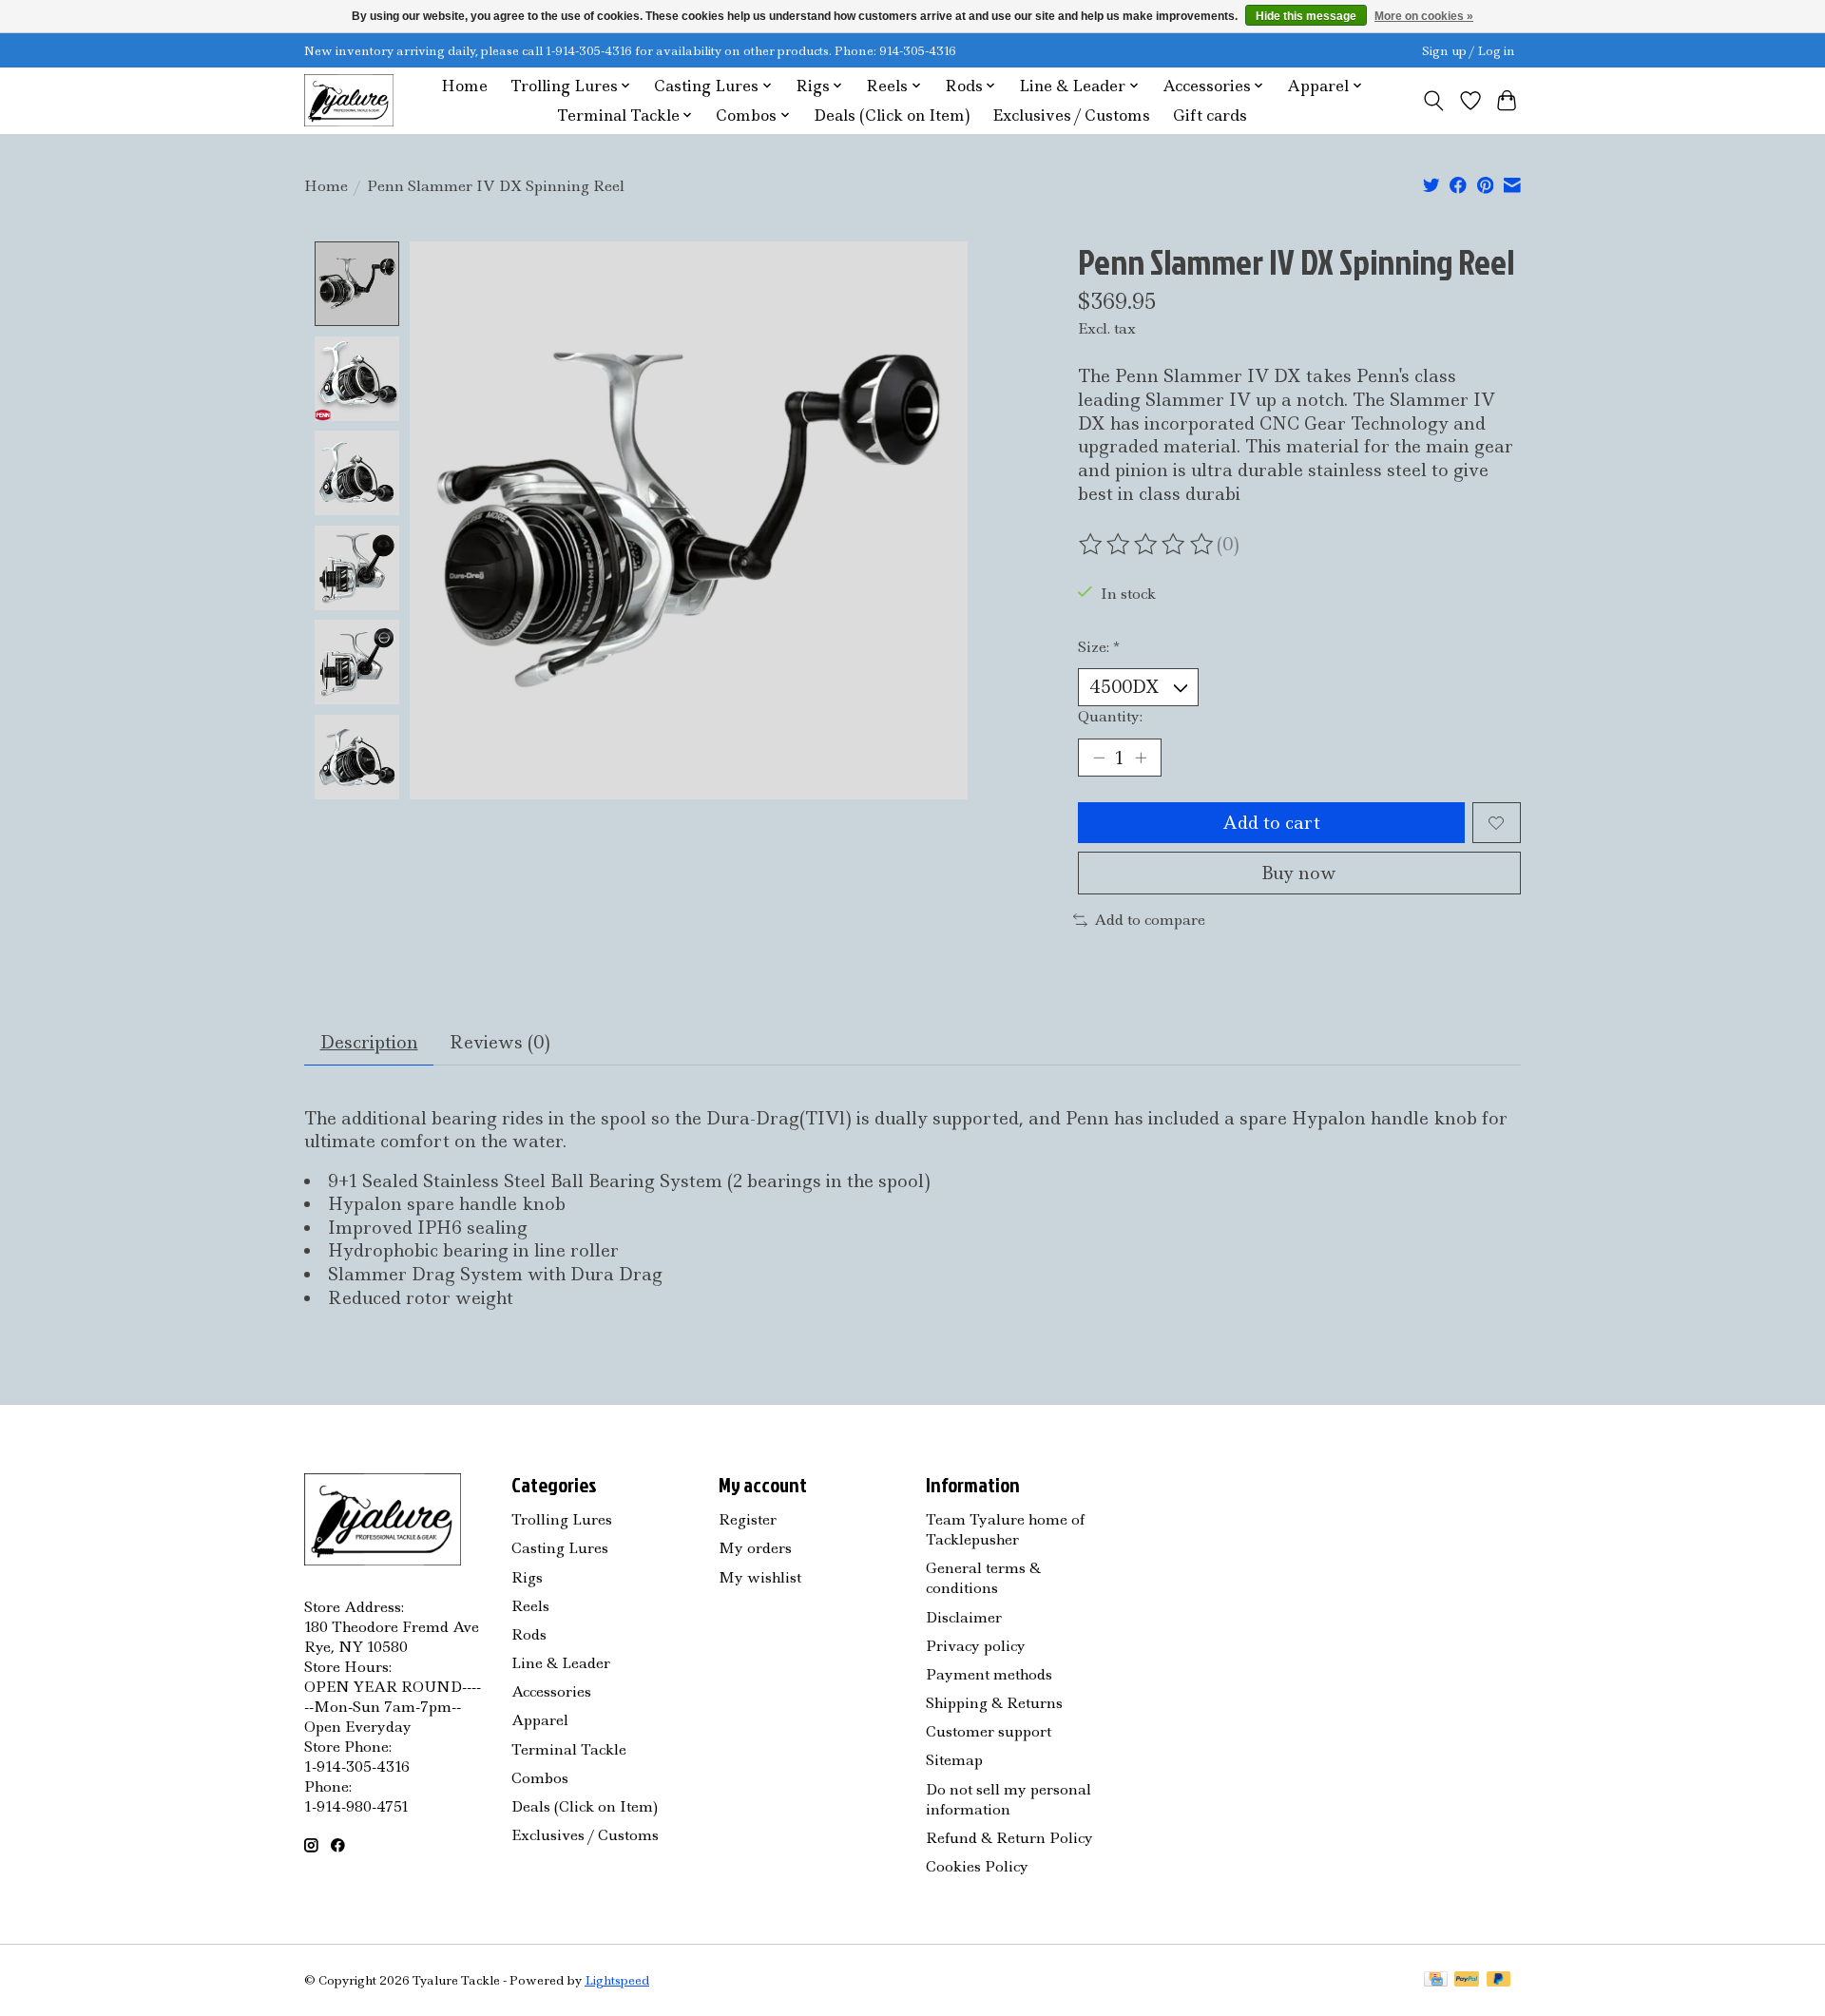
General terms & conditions (983, 1578)
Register (748, 1519)
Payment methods (989, 1674)
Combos (540, 1778)
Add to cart (1271, 823)
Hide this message (1306, 16)
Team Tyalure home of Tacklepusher (1005, 1529)
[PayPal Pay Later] (1499, 1981)
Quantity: (1110, 716)
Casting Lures (560, 1548)
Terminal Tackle (569, 1749)
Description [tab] (369, 1042)
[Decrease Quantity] (1099, 758)
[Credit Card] (1436, 1981)
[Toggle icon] (1434, 101)
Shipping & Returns (994, 1703)
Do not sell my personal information (1009, 1799)
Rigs (527, 1577)
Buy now (1299, 873)
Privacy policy (976, 1646)
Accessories (551, 1691)
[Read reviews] (1147, 545)
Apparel (540, 1720)
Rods (529, 1634)
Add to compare (1150, 920)
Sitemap (954, 1760)
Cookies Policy (977, 1866)
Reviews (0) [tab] (500, 1042)
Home (464, 86)
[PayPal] (1467, 1981)
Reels (530, 1606)
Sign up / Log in (1469, 51)
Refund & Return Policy (1009, 1838)
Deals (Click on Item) (892, 115)
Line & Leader (561, 1663)
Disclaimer (964, 1617)
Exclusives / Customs (1071, 115)
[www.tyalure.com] (349, 100)
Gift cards (1210, 115)
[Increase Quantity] (1141, 758)
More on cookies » (1424, 16)
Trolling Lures (562, 1519)
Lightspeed (617, 1980)
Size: (1099, 647)
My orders (755, 1548)
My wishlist (760, 1577)
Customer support (989, 1731)
